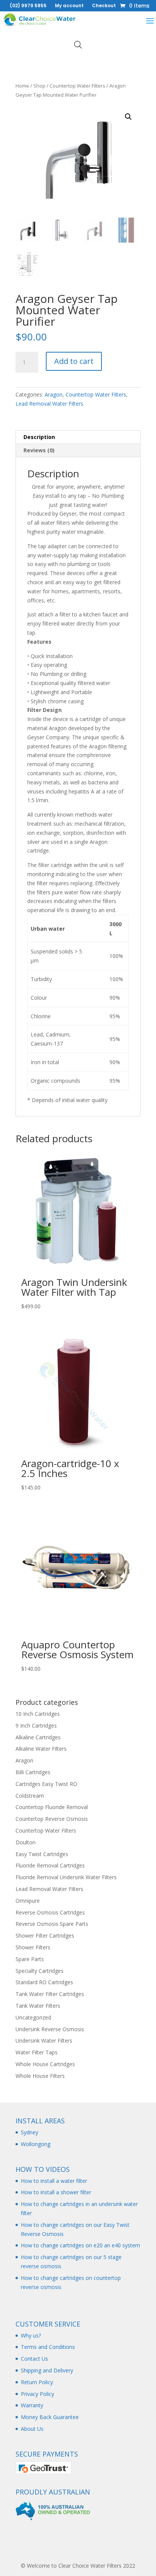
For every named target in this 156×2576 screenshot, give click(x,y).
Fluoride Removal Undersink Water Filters (66, 1877)
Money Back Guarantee (50, 2417)
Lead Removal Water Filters (49, 404)
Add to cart (74, 361)
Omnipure (28, 1901)
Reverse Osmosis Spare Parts (52, 1924)
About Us (32, 2429)
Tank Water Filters (38, 2006)
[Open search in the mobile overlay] (78, 45)
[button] (128, 117)
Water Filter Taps (37, 2052)
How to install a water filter (54, 2181)
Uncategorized (33, 2017)
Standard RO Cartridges (44, 1982)
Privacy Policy (37, 2394)
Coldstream (30, 1796)
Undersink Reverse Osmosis (50, 2029)
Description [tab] (39, 437)
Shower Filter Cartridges (45, 1936)
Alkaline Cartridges (38, 1737)
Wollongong (36, 2144)
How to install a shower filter (56, 2192)
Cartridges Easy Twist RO (46, 1784)
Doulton (26, 1842)
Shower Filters (33, 1947)
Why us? (31, 2335)
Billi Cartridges (33, 1772)
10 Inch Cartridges (38, 1714)
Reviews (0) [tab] (39, 450)
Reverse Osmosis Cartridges (50, 1912)
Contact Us (34, 2359)
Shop (39, 86)
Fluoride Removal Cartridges (50, 1865)
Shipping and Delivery (47, 2370)
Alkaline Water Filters (41, 1749)
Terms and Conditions (48, 2347)
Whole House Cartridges (45, 2064)
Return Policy (37, 2382)
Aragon (54, 394)
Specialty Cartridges (40, 1971)
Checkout (104, 6)
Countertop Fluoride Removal (52, 1807)
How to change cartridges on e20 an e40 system (80, 2245)
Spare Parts (30, 1959)
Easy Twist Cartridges (42, 1854)
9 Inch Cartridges (36, 1725)
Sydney (30, 2132)
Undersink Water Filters (44, 2041)
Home (22, 86)
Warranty (32, 2405)
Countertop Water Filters (77, 86)
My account (69, 6)
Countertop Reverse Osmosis (52, 1819)
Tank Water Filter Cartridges (50, 1994)
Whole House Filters (40, 2076)
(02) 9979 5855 (28, 6)
